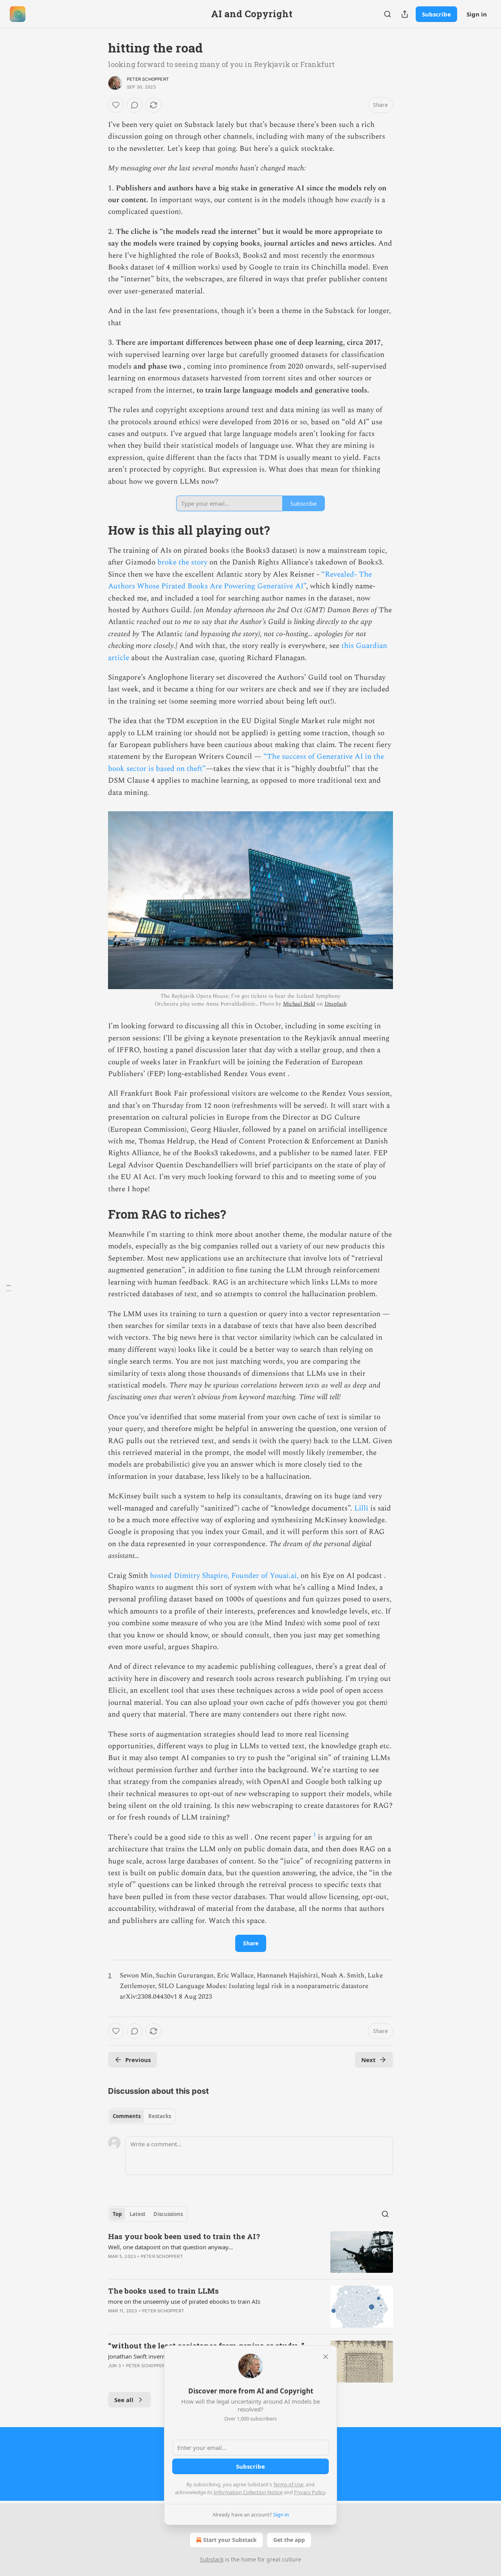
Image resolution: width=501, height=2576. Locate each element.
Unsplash (336, 1004)
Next (369, 2060)
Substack (212, 2559)
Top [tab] (117, 2214)
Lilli (361, 1508)
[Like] (116, 105)
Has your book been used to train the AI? (184, 2236)
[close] (326, 2357)
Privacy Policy (310, 2492)
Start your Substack (230, 2540)
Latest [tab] (138, 2214)
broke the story (182, 562)
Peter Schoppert (148, 79)
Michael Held (299, 1004)
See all (124, 2400)
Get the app (289, 2540)
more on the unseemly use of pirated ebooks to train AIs (184, 2301)
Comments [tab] (127, 2116)
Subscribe (436, 14)
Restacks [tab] (160, 2116)
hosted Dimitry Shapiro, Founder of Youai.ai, (224, 1576)
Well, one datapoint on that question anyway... (170, 2247)
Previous (138, 2060)
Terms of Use (288, 2484)
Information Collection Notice (248, 2492)
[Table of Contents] (9, 1288)
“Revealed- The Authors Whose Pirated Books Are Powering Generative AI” (240, 580)
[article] (250, 2252)
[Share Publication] (405, 14)
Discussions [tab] (168, 2214)
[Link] (97, 530)
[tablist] (142, 2116)
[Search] (387, 14)
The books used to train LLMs (163, 2291)
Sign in (477, 14)
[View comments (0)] (135, 105)
